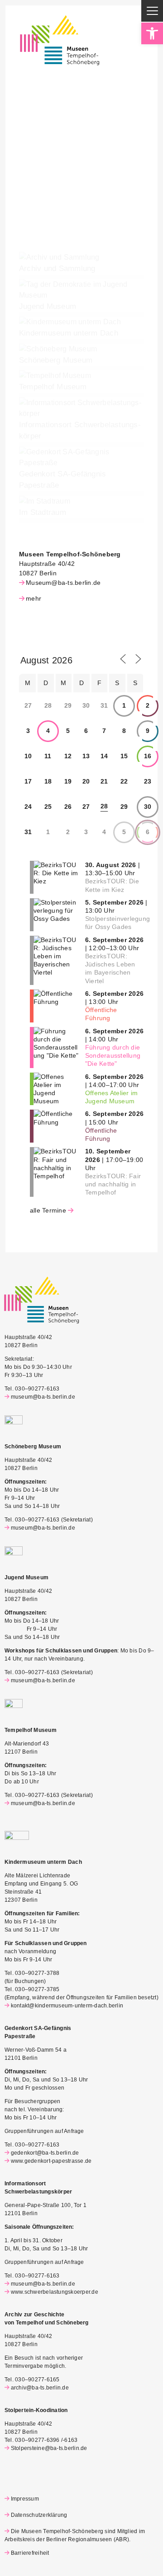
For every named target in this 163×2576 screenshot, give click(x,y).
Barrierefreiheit (30, 2553)
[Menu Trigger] (152, 11)
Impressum (25, 2499)
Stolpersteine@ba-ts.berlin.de (49, 2448)
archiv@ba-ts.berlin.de (40, 2388)
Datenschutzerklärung (39, 2515)
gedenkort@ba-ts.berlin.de (45, 2153)
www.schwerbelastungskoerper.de (55, 2292)
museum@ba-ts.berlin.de (43, 1397)
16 (148, 756)
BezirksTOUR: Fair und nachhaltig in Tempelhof (113, 1184)
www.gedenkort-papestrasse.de (51, 2161)
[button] (152, 33)
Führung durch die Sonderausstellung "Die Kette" (113, 1055)
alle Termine (48, 1210)
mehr (34, 598)
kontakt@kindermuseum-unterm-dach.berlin (67, 2006)
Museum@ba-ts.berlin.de (63, 583)
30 (148, 807)
